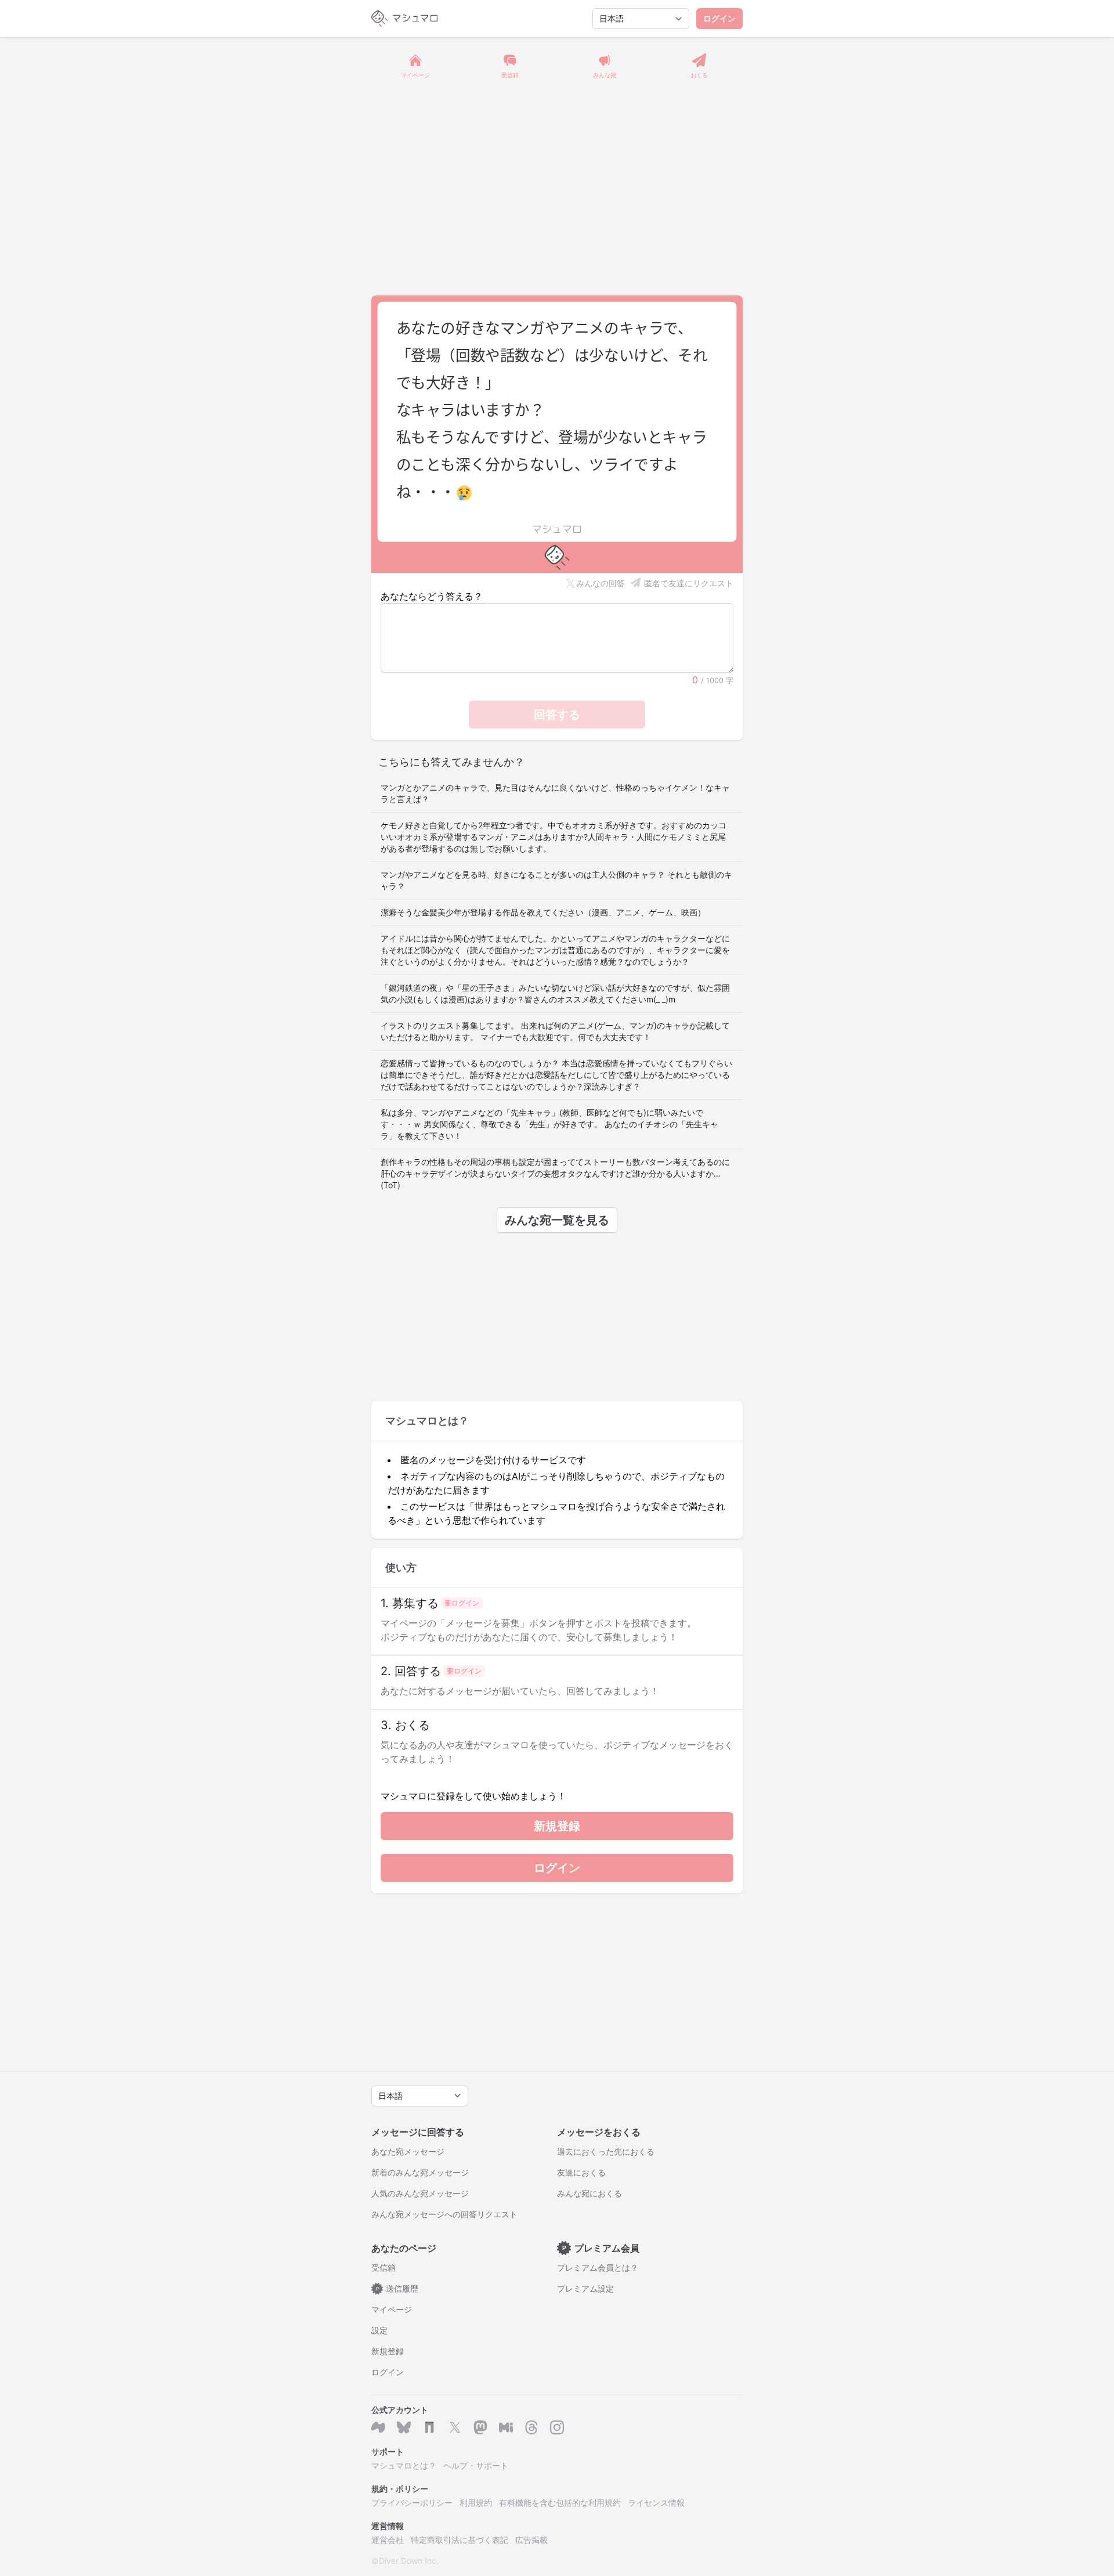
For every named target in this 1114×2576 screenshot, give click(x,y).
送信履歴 (397, 2288)
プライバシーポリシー (412, 2503)
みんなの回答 (601, 583)
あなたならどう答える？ (432, 596)
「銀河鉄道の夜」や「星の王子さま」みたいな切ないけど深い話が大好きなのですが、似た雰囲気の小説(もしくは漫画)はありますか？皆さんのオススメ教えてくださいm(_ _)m (555, 993)
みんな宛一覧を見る (557, 1220)
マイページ (392, 2309)
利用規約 (476, 2503)
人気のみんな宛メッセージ (420, 2193)
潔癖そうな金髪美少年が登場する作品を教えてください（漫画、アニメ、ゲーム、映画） (543, 912)
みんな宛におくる (589, 2193)
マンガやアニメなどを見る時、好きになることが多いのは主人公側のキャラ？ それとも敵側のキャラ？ (556, 880)
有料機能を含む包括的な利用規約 (560, 2503)
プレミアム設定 (585, 2288)
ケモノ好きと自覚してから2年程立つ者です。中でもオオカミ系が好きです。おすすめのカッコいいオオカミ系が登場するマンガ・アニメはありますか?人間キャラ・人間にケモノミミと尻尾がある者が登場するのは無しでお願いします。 (554, 837)
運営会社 (388, 2540)
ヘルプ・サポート (476, 2465)
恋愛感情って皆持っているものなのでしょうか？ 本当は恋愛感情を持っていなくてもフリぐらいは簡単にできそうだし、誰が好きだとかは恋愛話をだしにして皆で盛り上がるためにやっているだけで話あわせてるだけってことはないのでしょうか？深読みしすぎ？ (556, 1075)
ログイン (719, 18)
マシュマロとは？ (404, 2465)
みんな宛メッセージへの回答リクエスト (444, 2214)
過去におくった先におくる (606, 2151)
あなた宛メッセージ (408, 2151)
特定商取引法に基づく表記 (460, 2540)
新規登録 (557, 1826)
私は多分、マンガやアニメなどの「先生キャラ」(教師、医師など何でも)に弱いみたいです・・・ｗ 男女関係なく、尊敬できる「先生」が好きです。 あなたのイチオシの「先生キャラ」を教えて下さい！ (549, 1124)
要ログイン (462, 1603)
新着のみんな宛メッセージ (420, 2172)
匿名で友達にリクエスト (689, 583)
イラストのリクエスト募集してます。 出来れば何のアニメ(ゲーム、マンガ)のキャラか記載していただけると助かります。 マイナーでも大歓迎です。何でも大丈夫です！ (555, 1031)
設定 (379, 2330)
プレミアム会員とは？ (598, 2267)
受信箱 (384, 2267)
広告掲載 (531, 2540)
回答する (557, 715)
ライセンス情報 (656, 2503)
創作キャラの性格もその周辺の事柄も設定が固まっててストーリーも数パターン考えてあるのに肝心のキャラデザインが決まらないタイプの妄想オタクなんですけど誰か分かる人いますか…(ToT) (555, 1173)
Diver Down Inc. (409, 2561)
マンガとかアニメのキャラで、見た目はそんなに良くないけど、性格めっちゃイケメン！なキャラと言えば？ (555, 793)
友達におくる (581, 2172)
